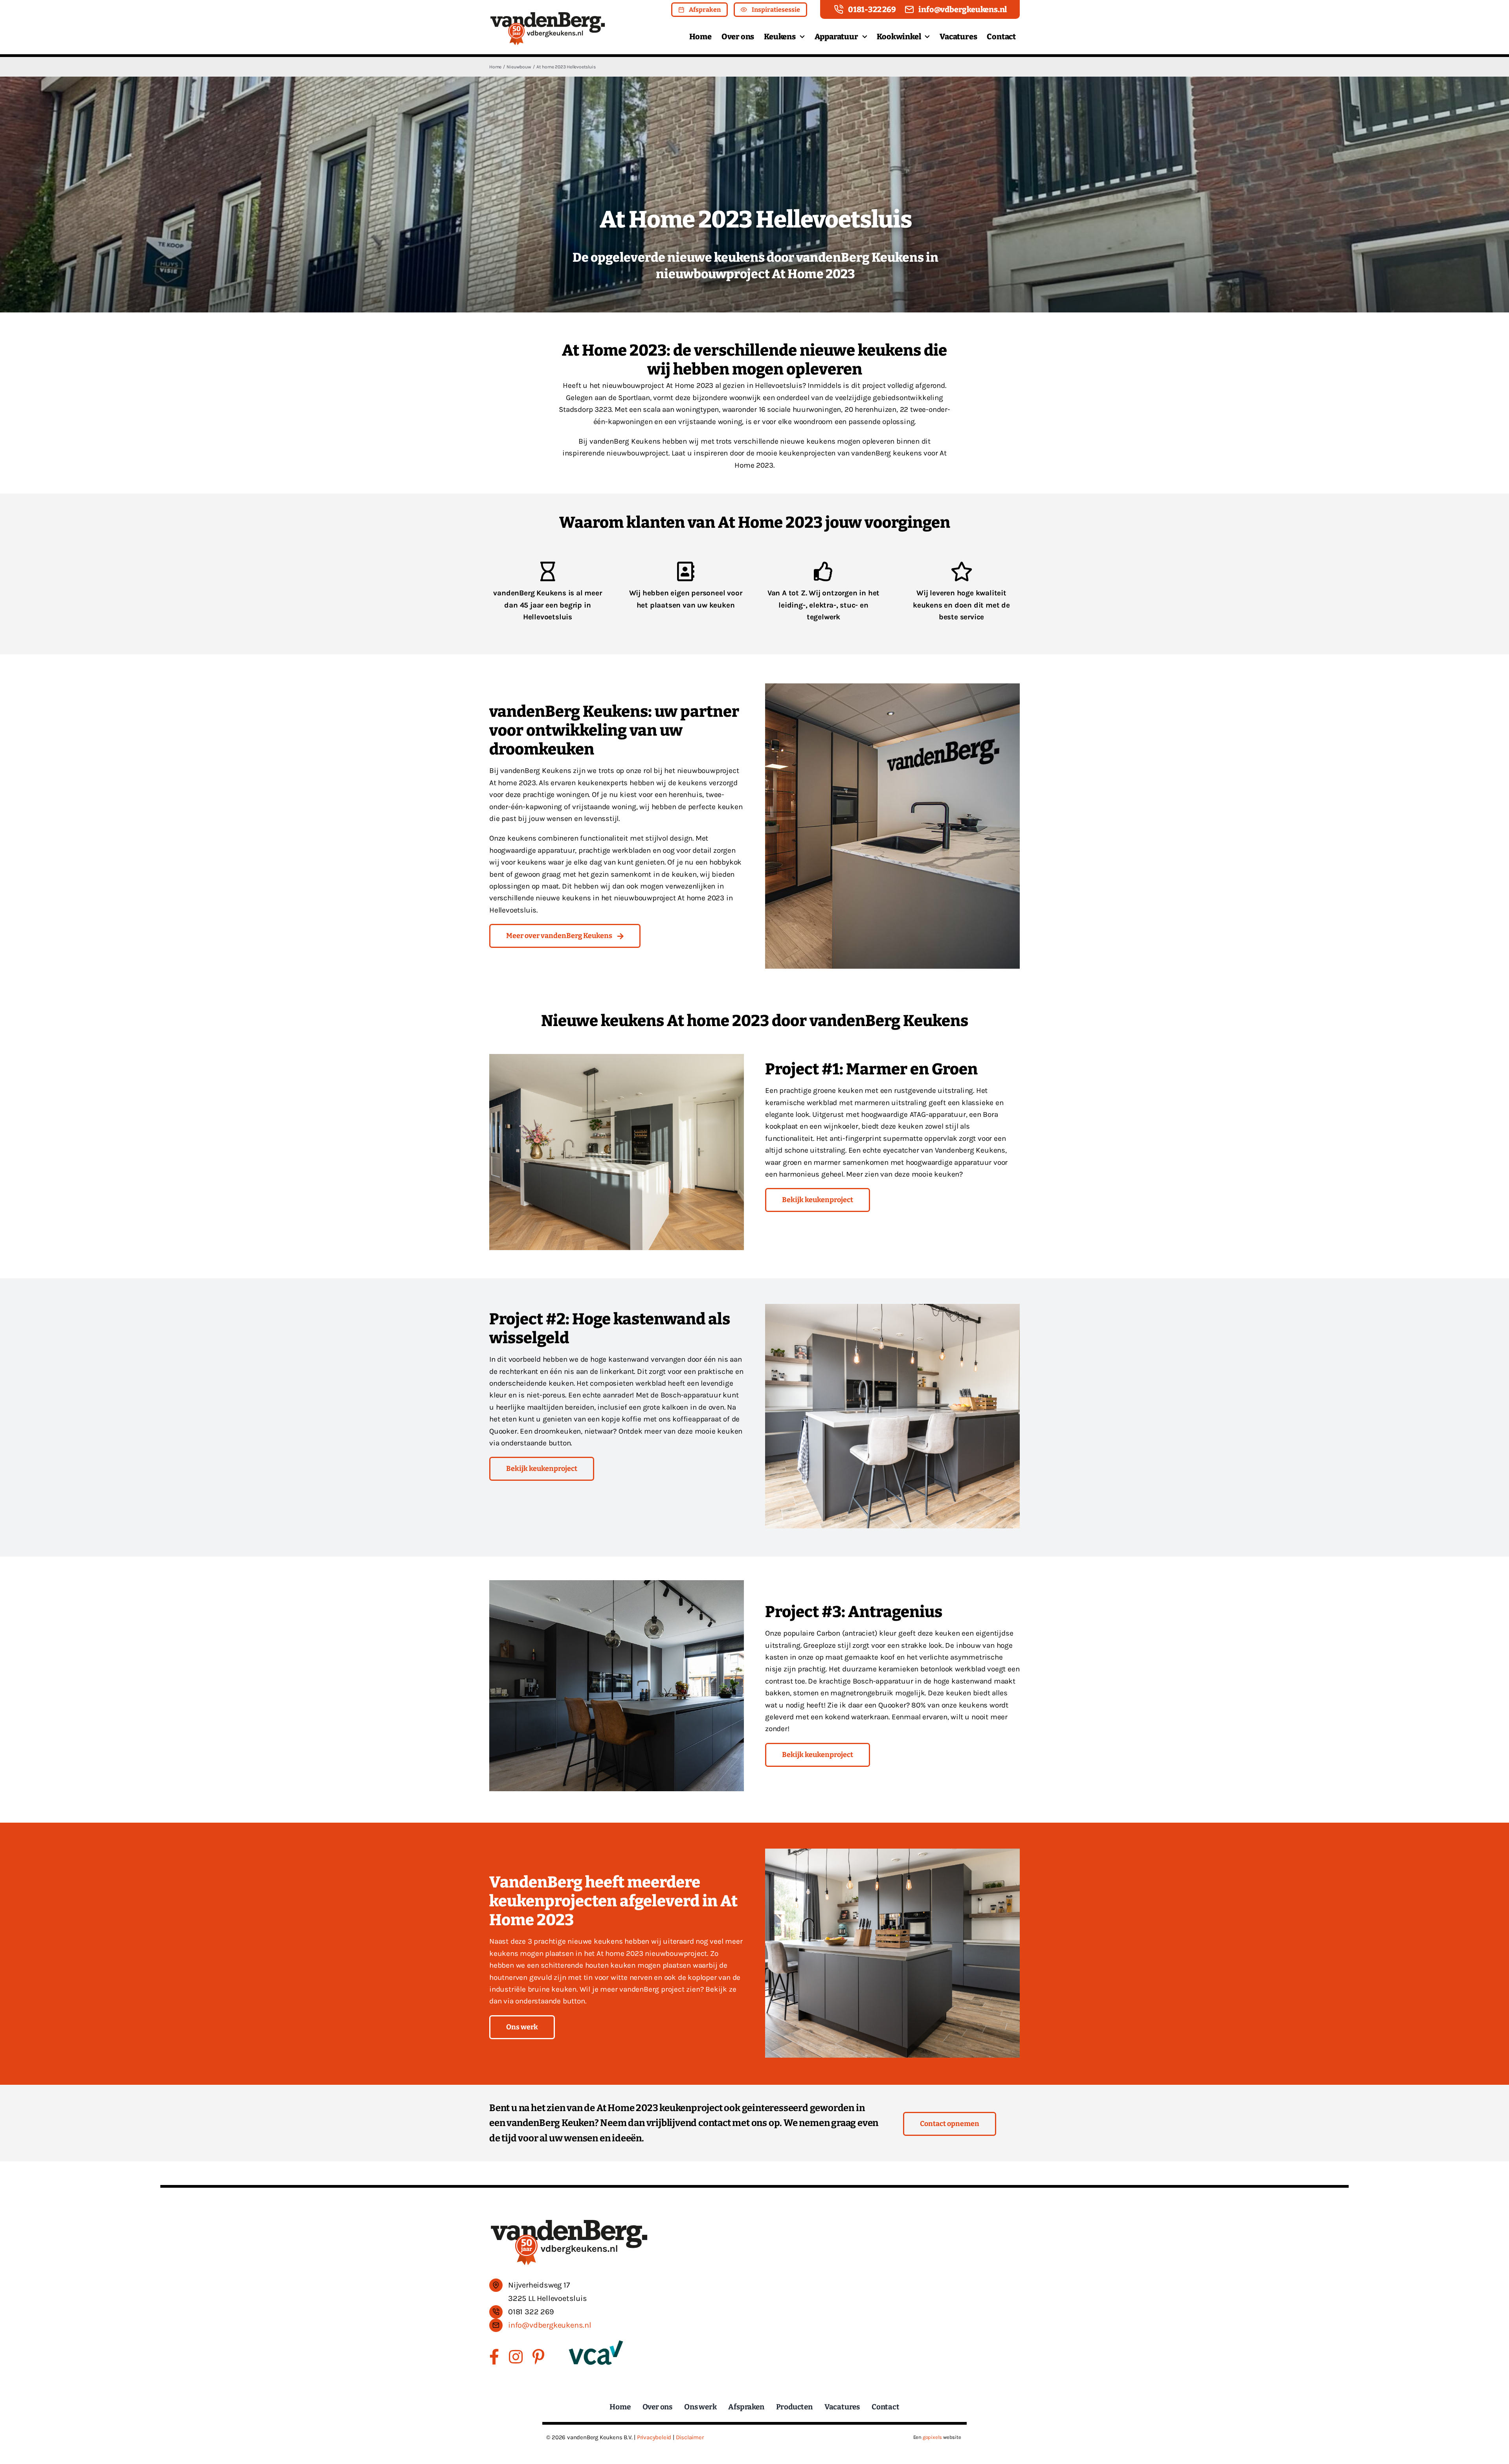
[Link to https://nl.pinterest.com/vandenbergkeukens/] (538, 2357)
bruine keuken (552, 1989)
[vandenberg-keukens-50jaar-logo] (548, 15)
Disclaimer (690, 2437)
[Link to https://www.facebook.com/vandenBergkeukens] (494, 2357)
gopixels (932, 2437)
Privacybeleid (654, 2437)
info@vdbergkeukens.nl (550, 2325)
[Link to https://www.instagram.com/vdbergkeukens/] (516, 2357)
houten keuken (610, 1965)
